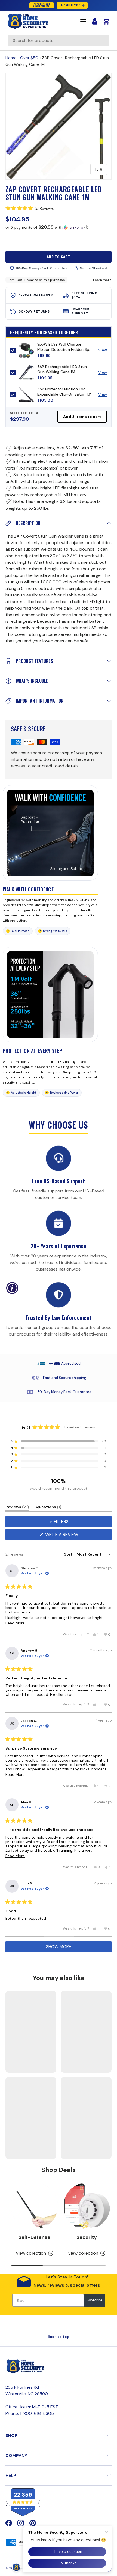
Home (11, 58)
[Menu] (83, 21)
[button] (59, 208)
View (105, 351)
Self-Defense (34, 2237)
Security (87, 2237)
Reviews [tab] (17, 1508)
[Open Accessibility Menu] (12, 1288)
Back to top (59, 2337)
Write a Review (63, 1536)
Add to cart (59, 256)
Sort (69, 1554)
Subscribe (94, 2300)
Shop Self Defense (70, 5)
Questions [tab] (49, 1508)
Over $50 (29, 58)
